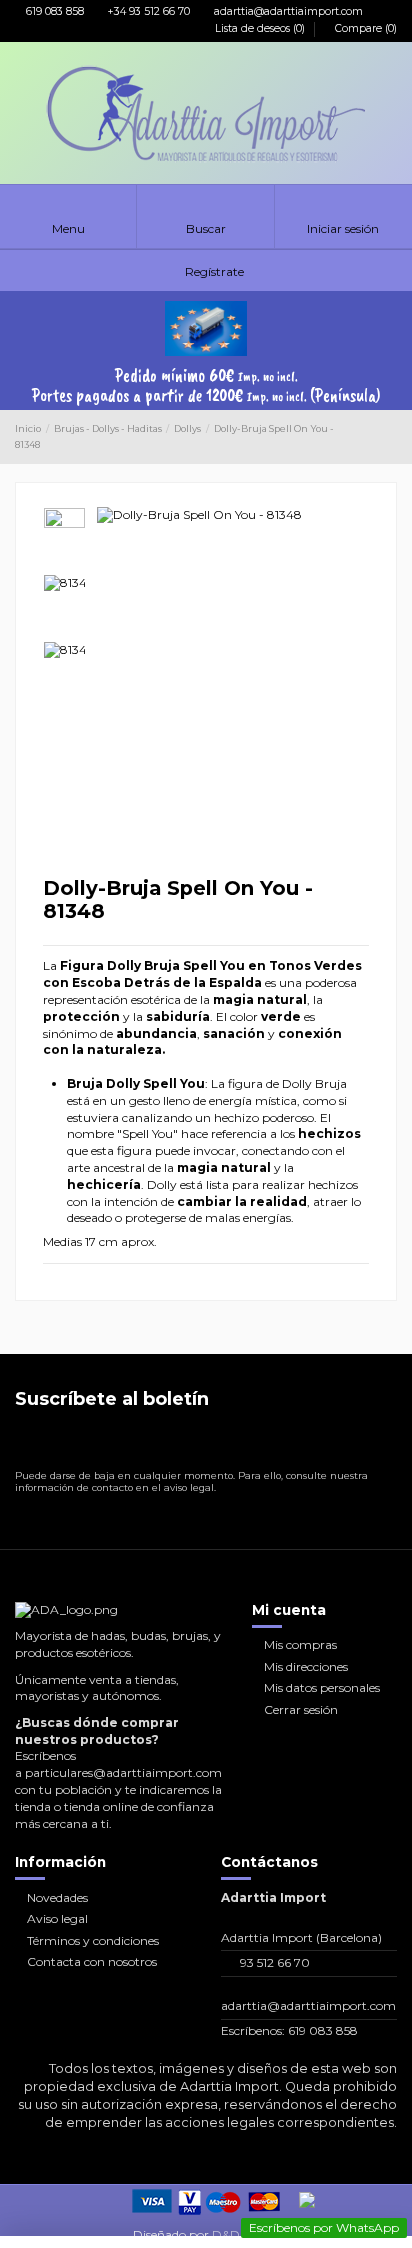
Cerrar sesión (301, 1709)
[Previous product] (373, 437)
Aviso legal (57, 1918)
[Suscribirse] (380, 1443)
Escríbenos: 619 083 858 (289, 2030)
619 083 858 (53, 11)
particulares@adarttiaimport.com (123, 1772)
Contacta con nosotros (92, 1961)
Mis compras (300, 1644)
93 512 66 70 (275, 1962)
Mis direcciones (306, 1666)
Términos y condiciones (93, 1940)
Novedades (57, 1897)
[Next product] (390, 437)
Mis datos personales (322, 1687)
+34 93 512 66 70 (147, 11)
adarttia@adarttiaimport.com (287, 11)
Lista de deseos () (260, 28)
